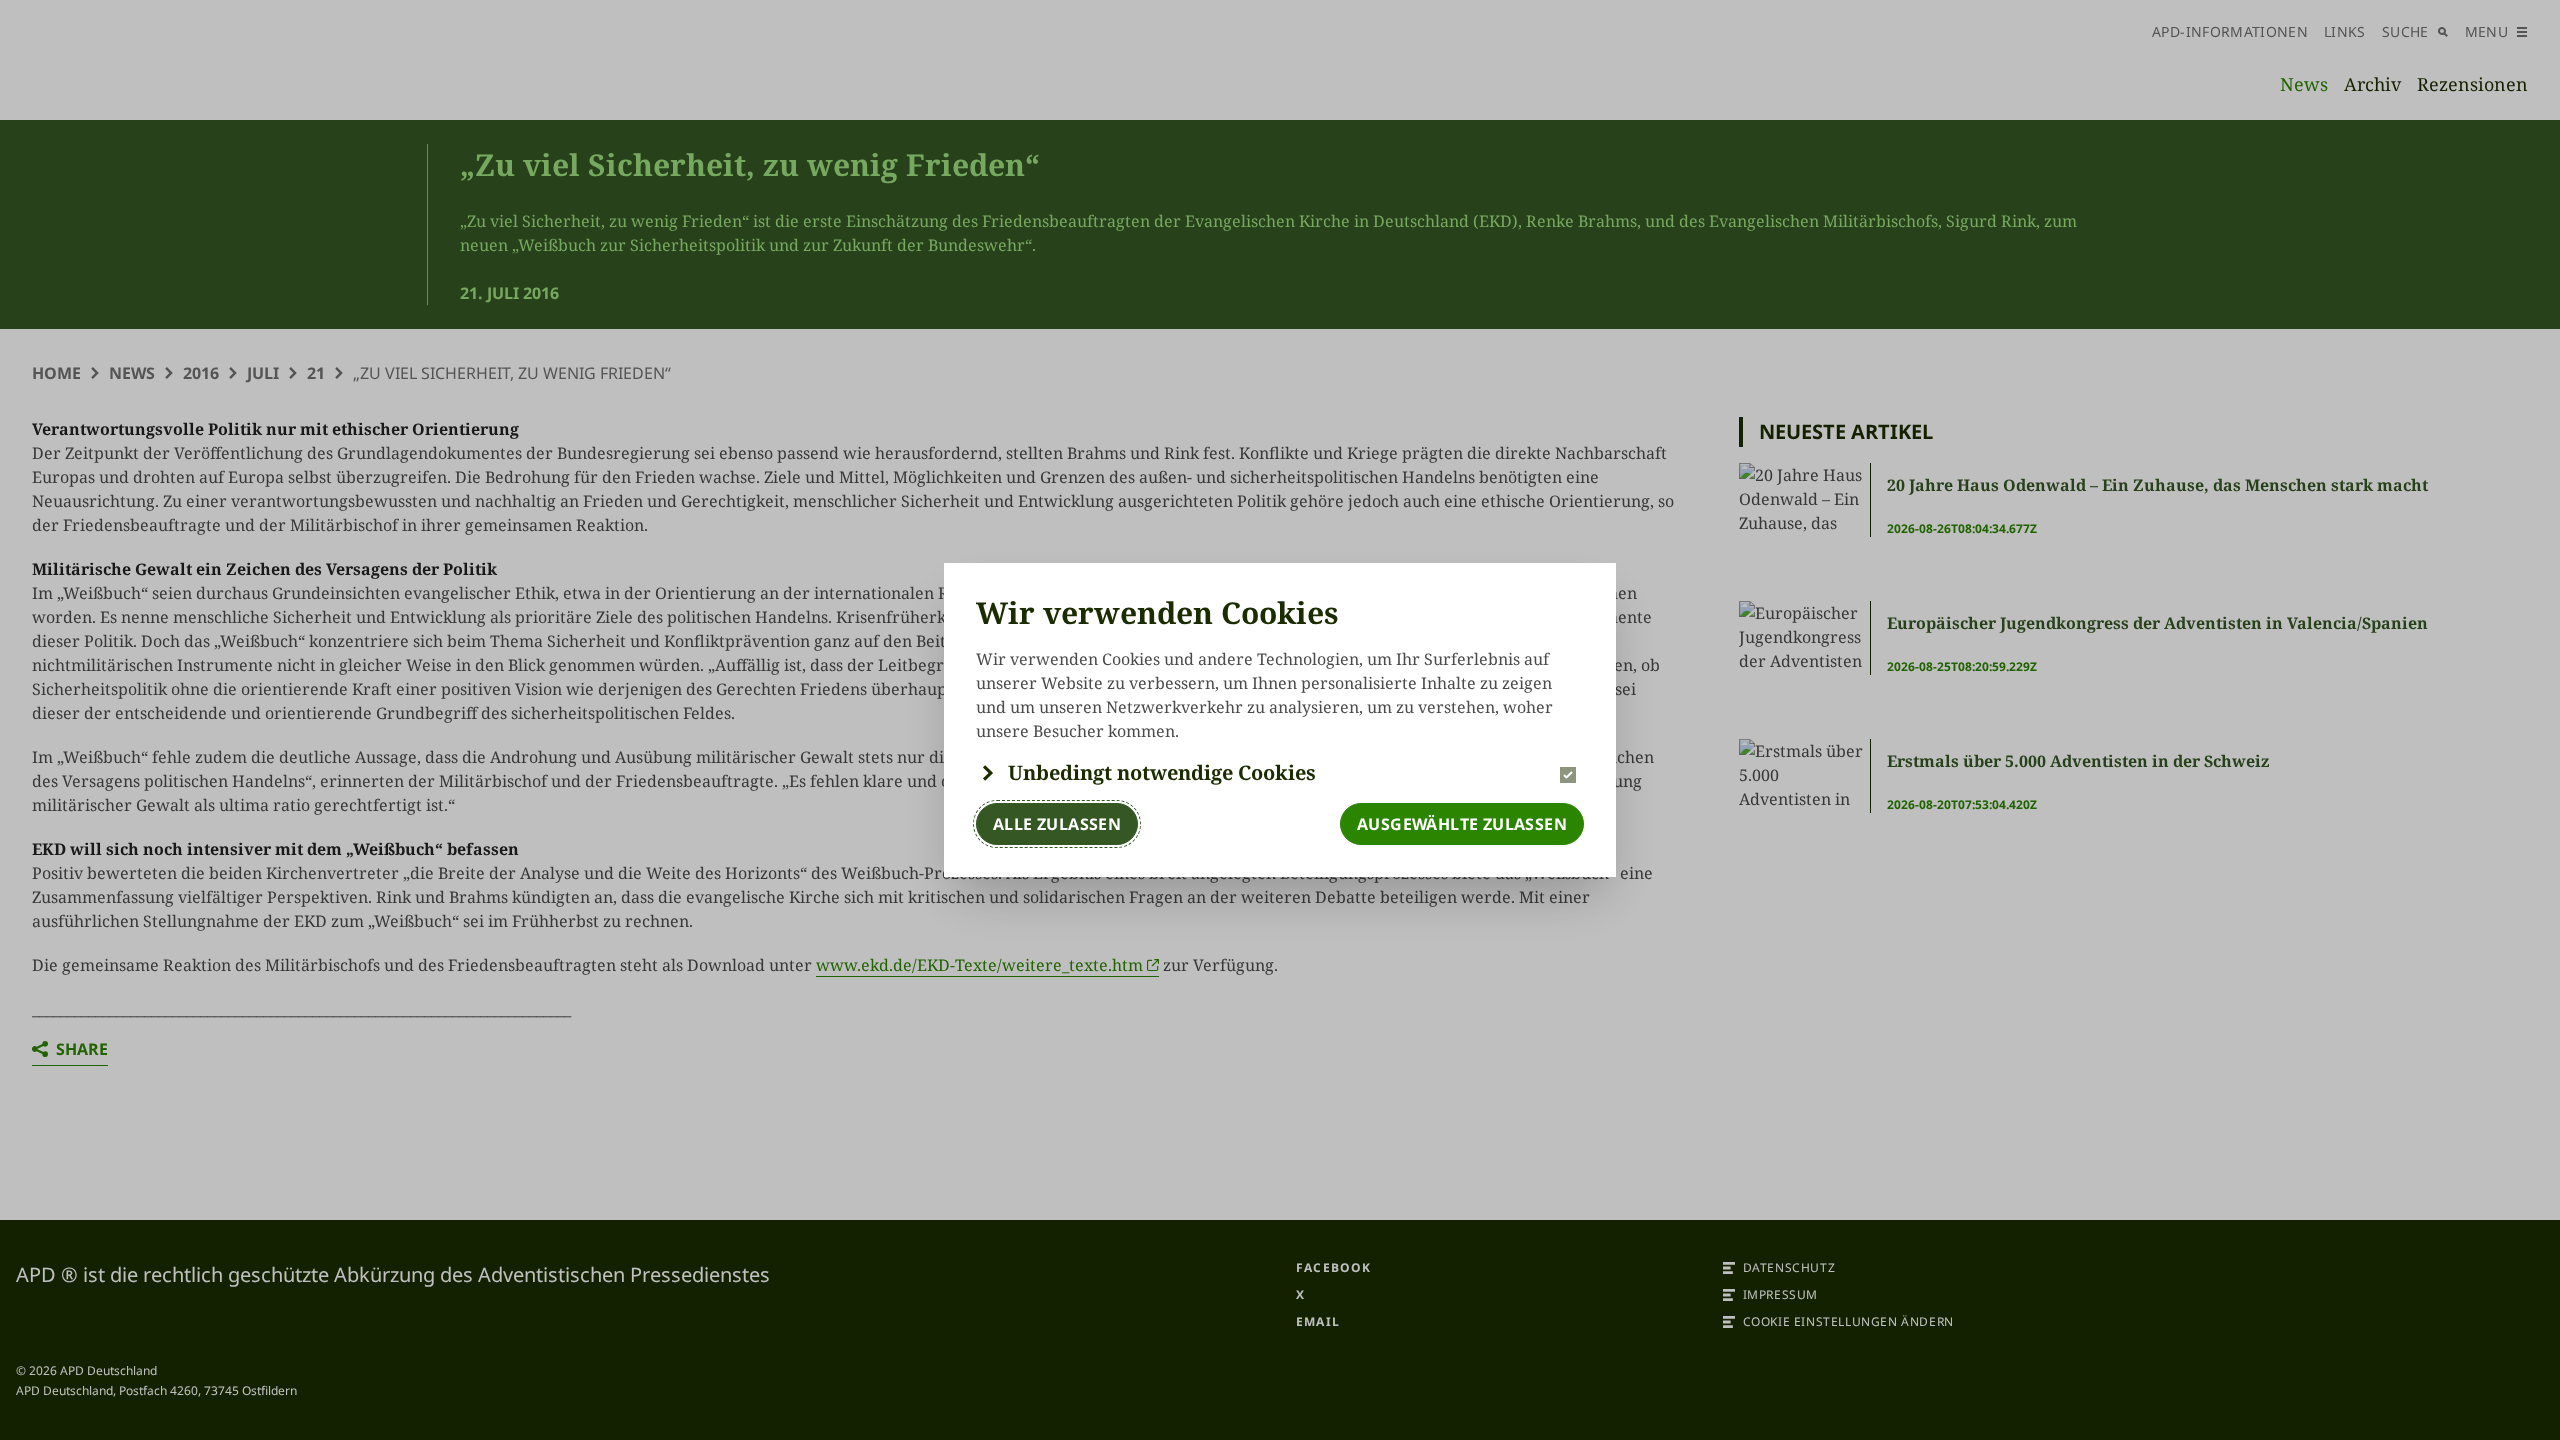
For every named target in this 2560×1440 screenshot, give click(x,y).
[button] (1280, 773)
